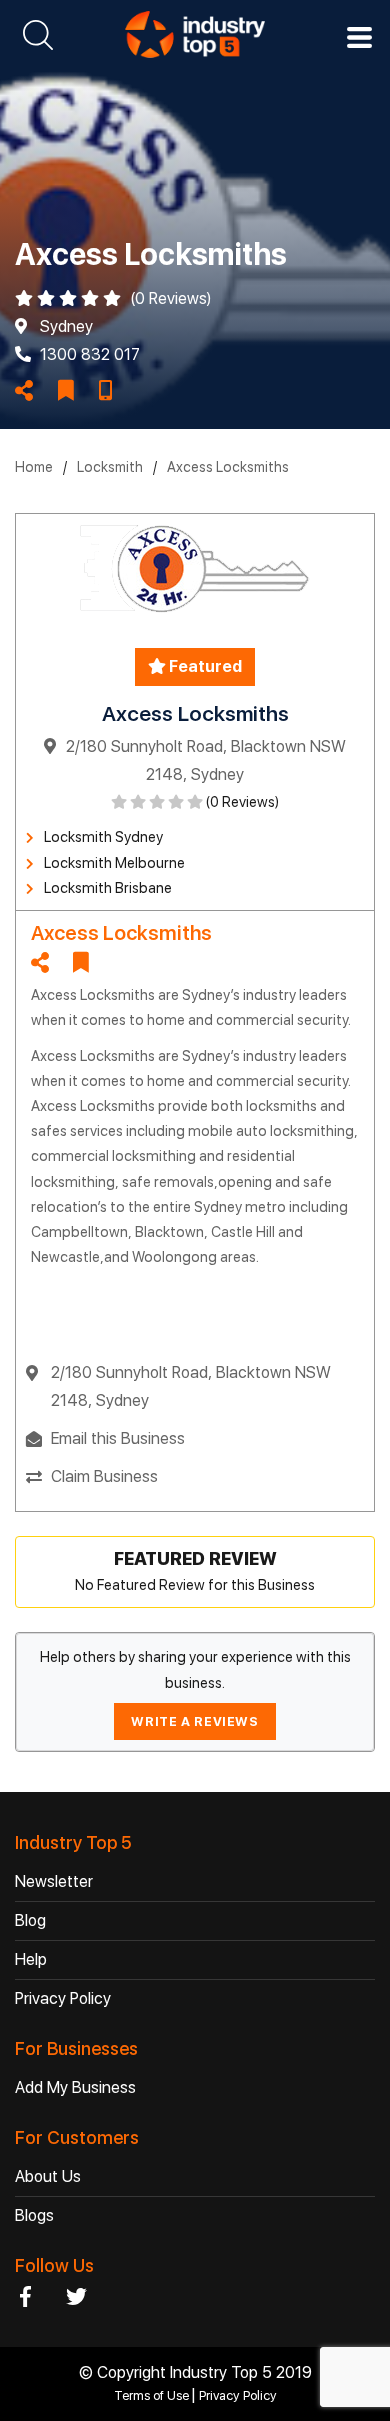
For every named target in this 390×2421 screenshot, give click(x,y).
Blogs (34, 2215)
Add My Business (75, 2087)
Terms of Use (153, 2395)
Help (31, 1959)
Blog (30, 1920)
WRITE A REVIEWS (194, 1721)
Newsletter (54, 1881)
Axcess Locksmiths (228, 467)
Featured (204, 666)
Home (34, 467)
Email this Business (118, 1438)
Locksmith (110, 467)
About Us (48, 2176)
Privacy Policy (63, 1998)
